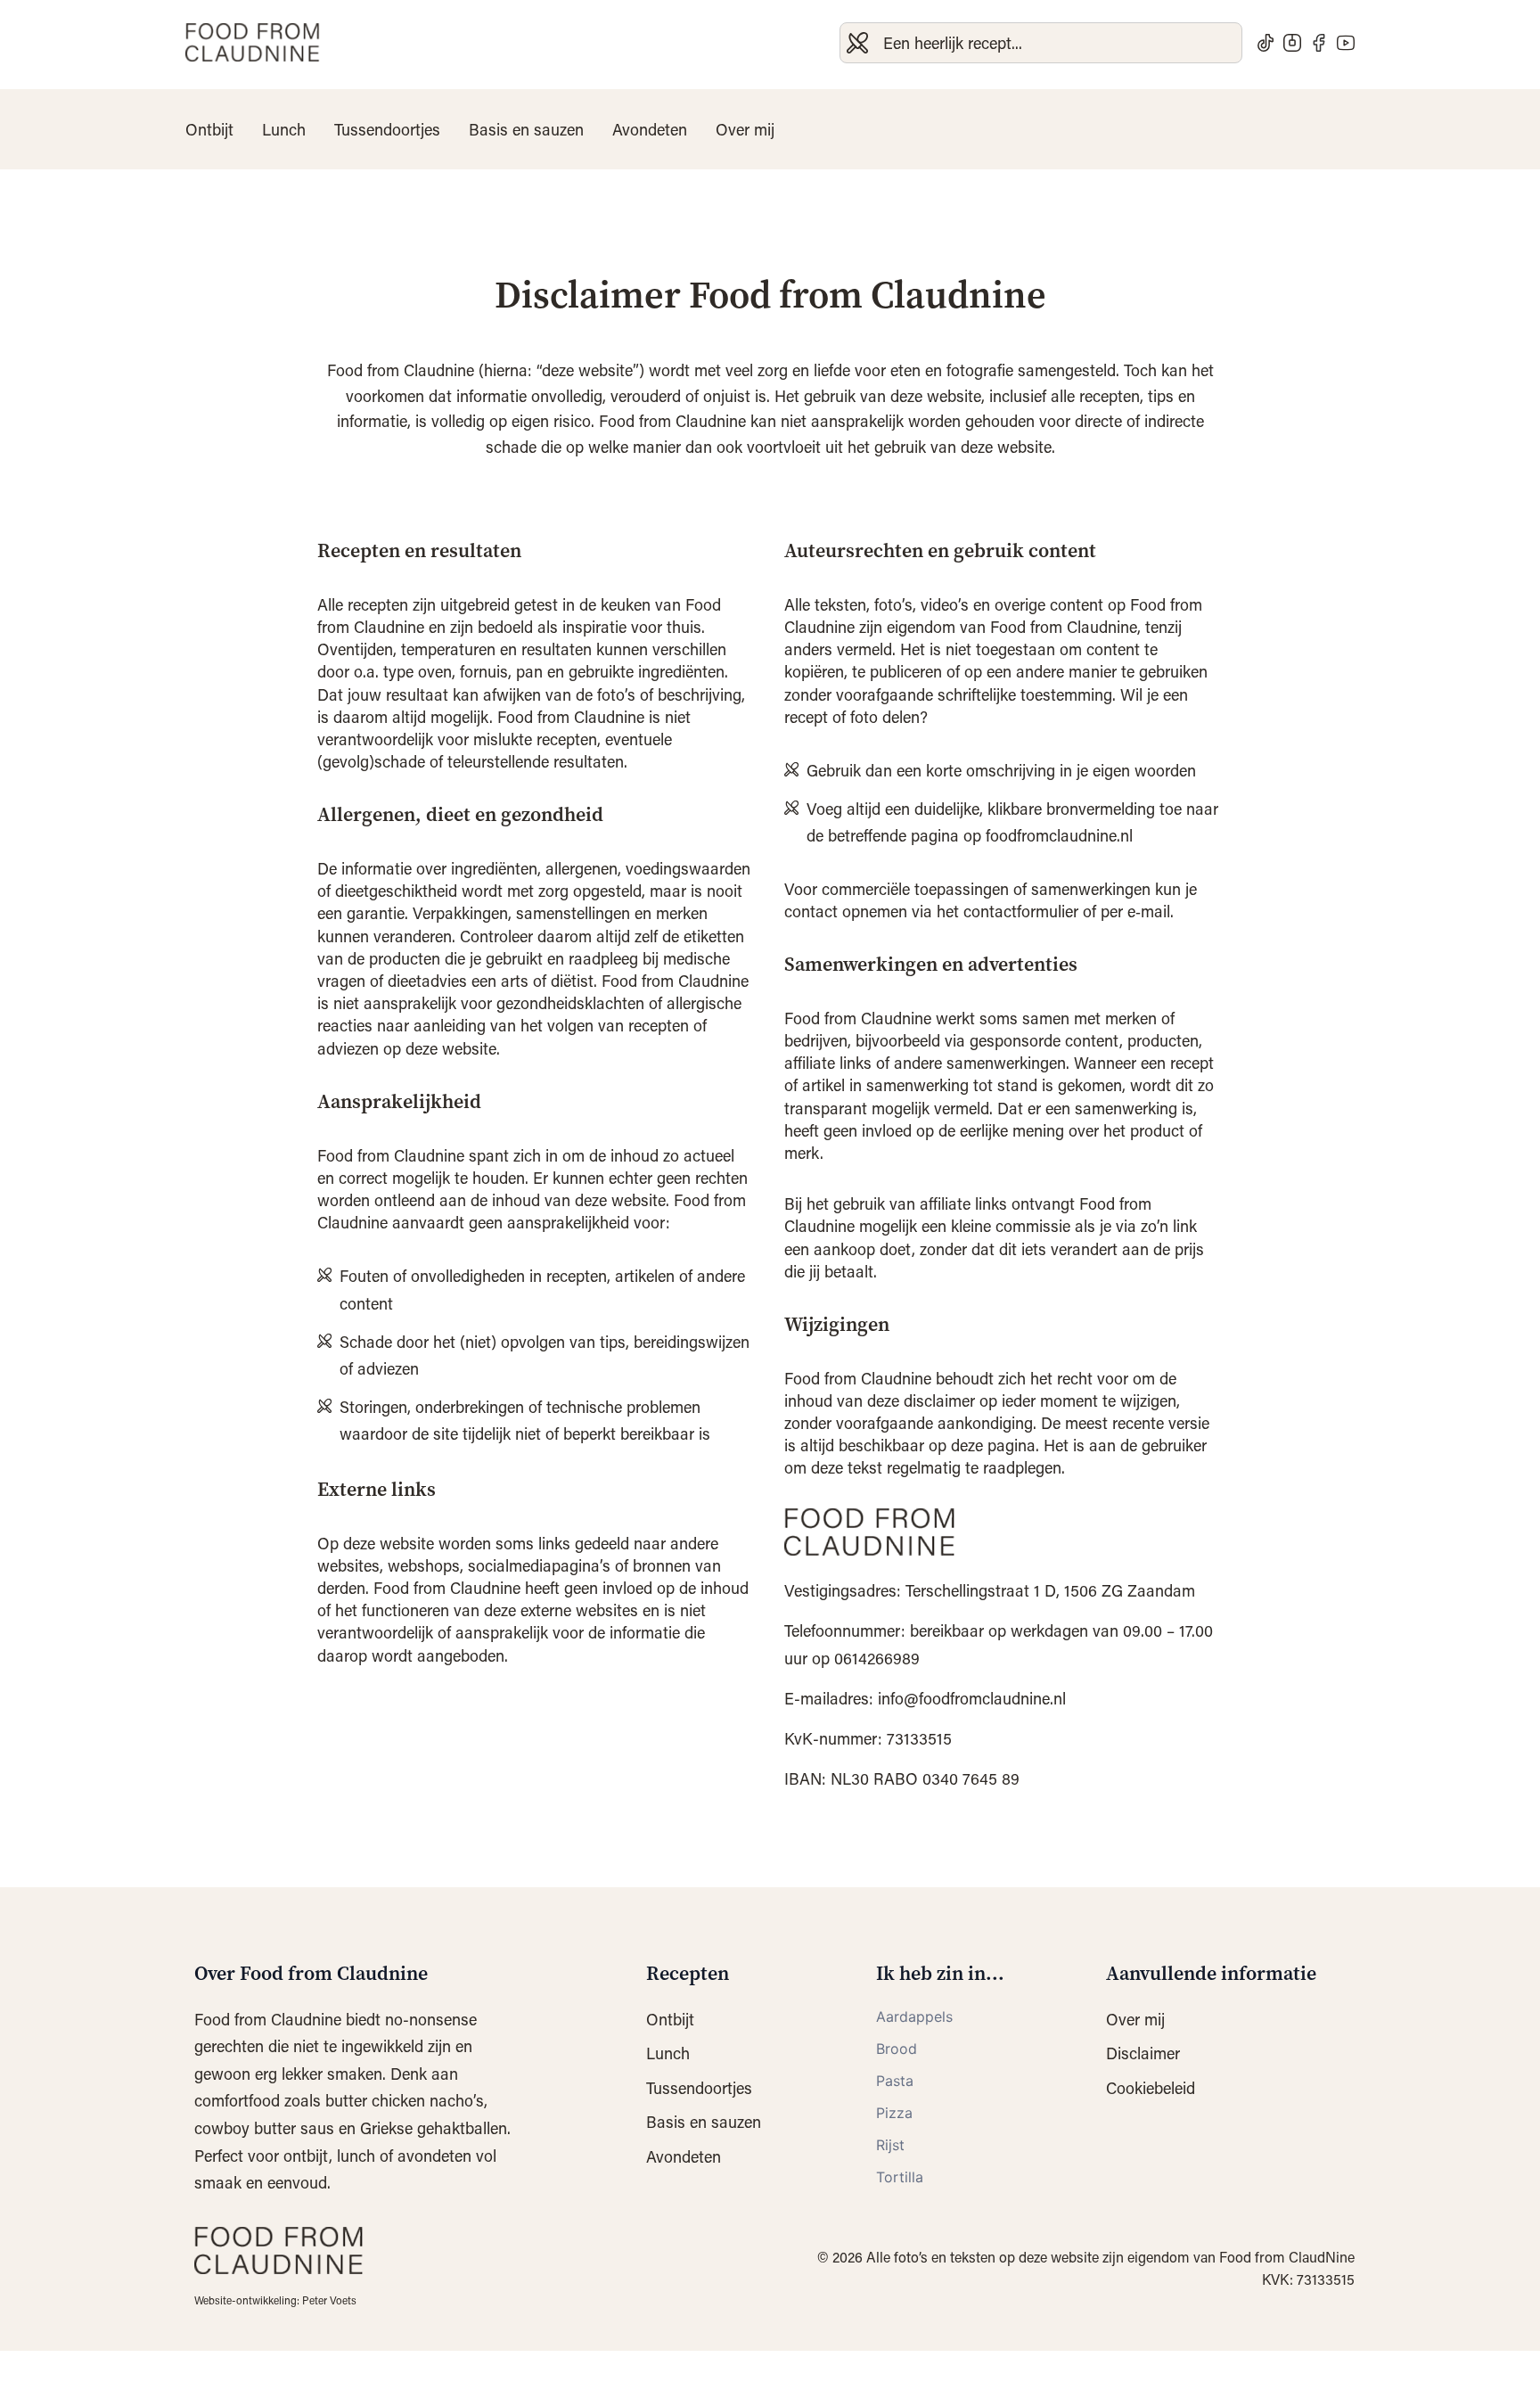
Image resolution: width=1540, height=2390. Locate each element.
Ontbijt (209, 129)
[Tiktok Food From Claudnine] (1266, 43)
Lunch (284, 129)
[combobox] (1041, 43)
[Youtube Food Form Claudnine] (1346, 43)
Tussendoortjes (387, 129)
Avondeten (650, 129)
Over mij (745, 129)
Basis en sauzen (526, 129)
